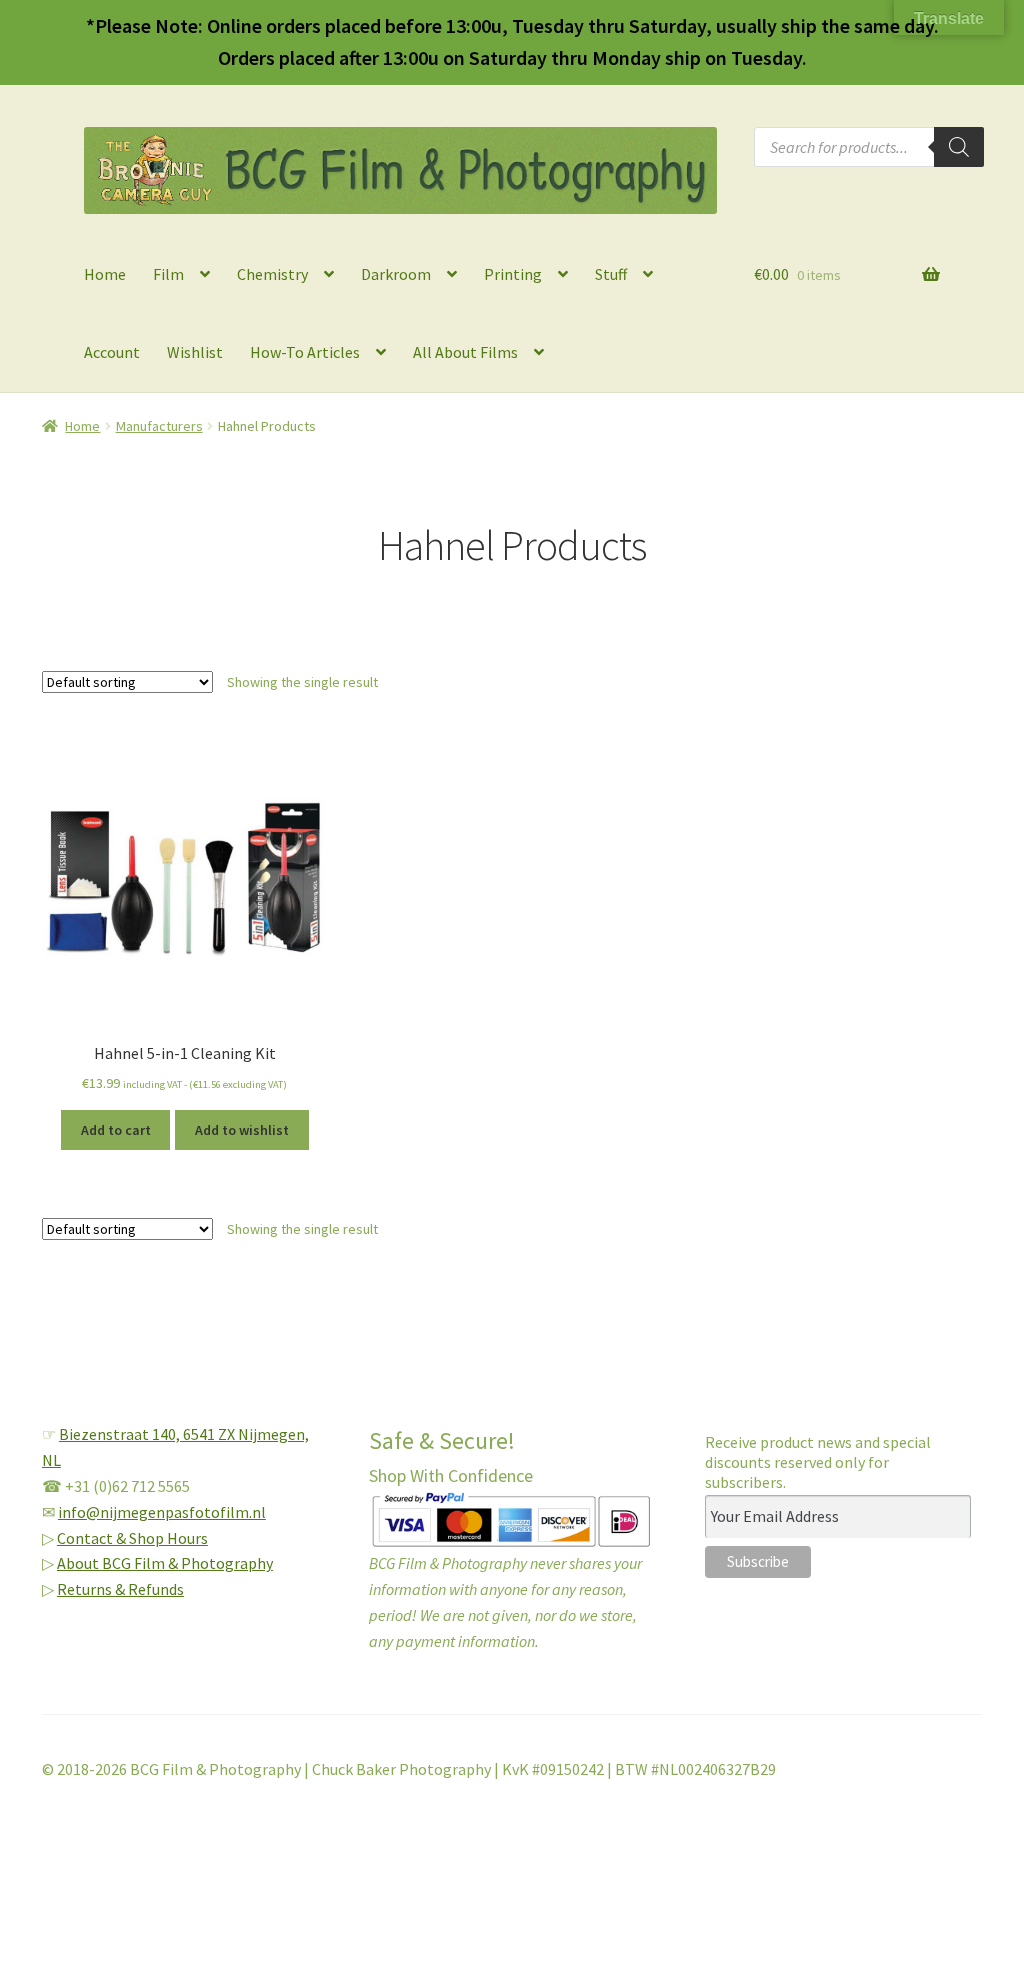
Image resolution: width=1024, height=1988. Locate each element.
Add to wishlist (242, 1130)
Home (105, 274)
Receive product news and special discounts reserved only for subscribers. (818, 1462)
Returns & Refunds (120, 1589)
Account (112, 352)
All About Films (465, 352)
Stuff (611, 274)
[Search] (959, 147)
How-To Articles (305, 352)
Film (168, 274)
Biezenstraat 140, (121, 1434)
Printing (513, 274)
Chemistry (272, 274)
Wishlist (195, 352)
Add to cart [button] (116, 1130)
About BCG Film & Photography (165, 1563)
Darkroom (396, 274)
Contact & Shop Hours (132, 1538)
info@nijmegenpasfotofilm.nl (162, 1512)
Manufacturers (159, 426)
